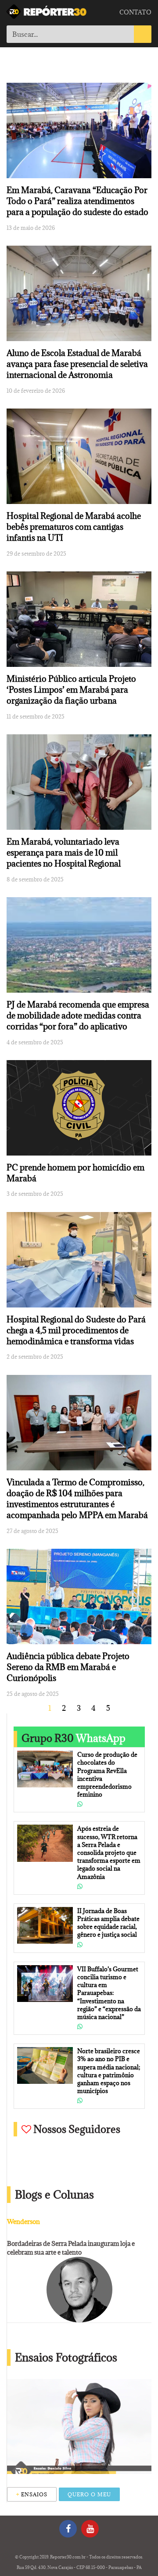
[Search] (143, 34)
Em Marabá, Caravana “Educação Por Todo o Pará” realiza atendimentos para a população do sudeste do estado (77, 201)
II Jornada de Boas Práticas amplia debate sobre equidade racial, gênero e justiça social (108, 1923)
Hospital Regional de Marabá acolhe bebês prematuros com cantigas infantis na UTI (74, 527)
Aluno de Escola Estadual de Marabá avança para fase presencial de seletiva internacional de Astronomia (77, 364)
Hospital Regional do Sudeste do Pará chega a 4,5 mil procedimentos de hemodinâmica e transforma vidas (76, 1330)
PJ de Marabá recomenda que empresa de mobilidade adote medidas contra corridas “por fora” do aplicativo (78, 1015)
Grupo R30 (74, 1738)
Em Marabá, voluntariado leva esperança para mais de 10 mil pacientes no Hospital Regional (64, 853)
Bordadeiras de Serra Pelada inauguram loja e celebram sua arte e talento (71, 2248)
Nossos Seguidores (76, 2129)
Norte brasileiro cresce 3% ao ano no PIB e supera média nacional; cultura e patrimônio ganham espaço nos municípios (109, 2071)
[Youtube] (90, 2529)
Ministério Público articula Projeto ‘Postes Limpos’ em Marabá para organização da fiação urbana (71, 690)
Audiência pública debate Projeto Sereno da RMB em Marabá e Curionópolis (68, 1667)
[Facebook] (68, 2529)
